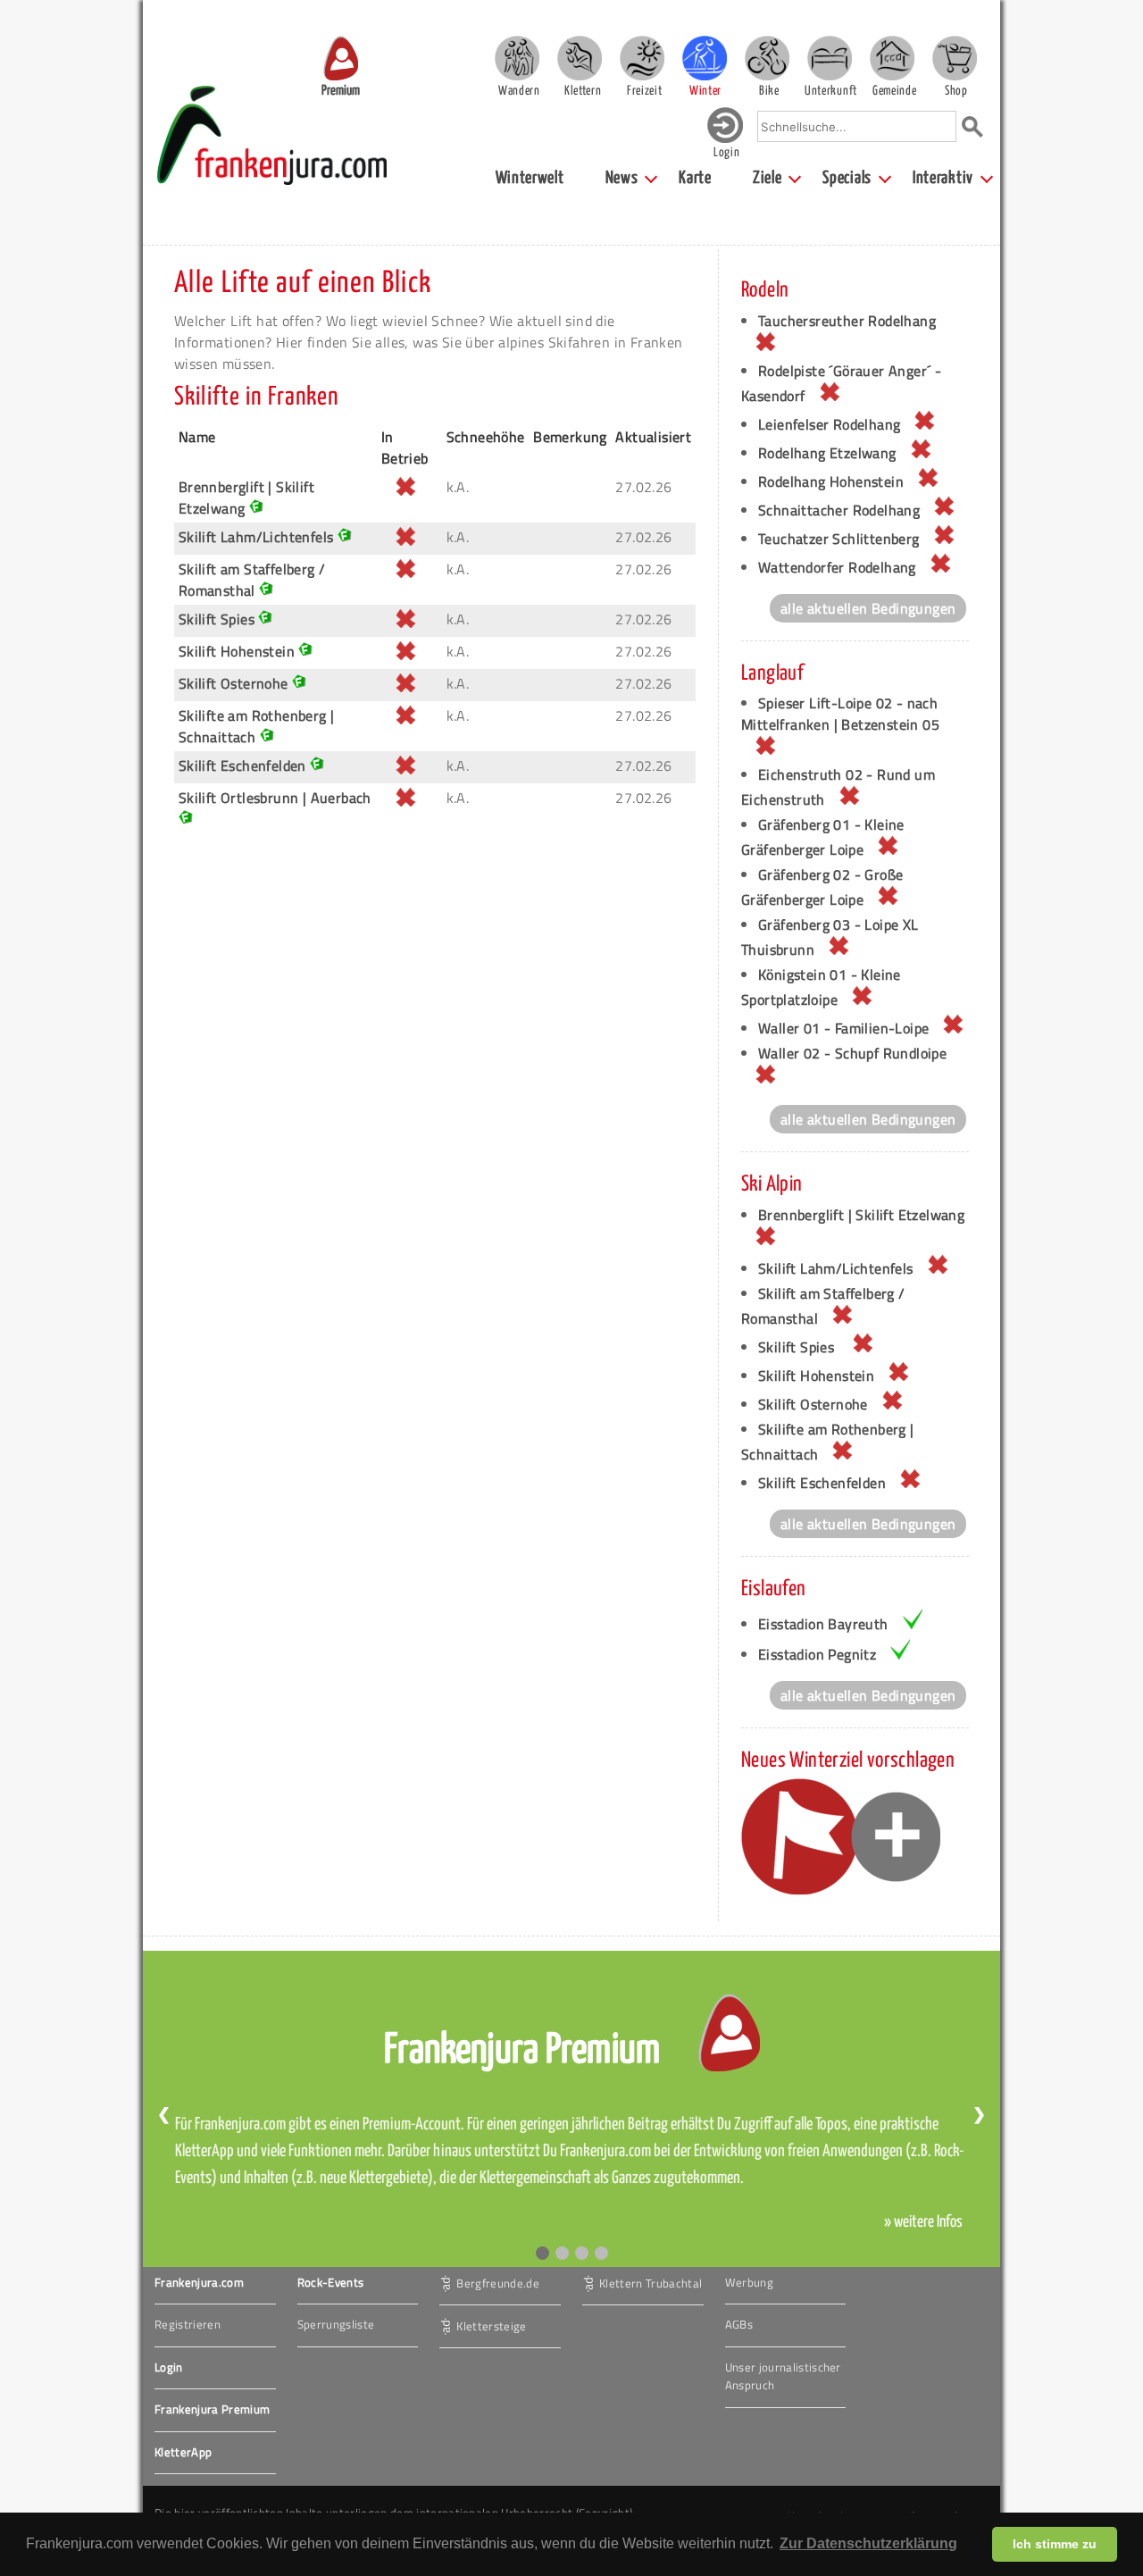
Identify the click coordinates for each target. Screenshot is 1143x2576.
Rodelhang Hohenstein (831, 481)
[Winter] (705, 58)
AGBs (739, 2324)
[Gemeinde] (892, 58)
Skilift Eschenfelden (242, 765)
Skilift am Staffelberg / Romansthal (252, 580)
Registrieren (188, 2324)
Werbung (749, 2282)
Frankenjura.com (199, 2282)
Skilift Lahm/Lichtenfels (256, 537)
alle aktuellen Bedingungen (868, 608)
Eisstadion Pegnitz (817, 1654)
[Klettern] (580, 58)
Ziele (768, 178)
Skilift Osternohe (234, 683)
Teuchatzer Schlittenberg (839, 539)
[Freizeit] (642, 58)
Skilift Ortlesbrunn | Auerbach (275, 798)
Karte (695, 178)
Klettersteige (491, 2325)
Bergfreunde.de (498, 2282)
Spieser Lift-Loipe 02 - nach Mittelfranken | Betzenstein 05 (840, 714)
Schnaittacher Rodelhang (839, 510)
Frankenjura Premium (212, 2409)
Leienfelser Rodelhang (829, 424)
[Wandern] (517, 58)
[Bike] (767, 58)
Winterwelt (530, 178)
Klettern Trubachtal (651, 2282)
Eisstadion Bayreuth (823, 1624)
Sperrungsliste (336, 2324)
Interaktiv (943, 178)
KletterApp (183, 2452)
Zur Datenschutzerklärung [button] (868, 2543)
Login (169, 2367)
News (622, 178)
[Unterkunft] (830, 58)
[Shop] (955, 58)
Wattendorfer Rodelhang (837, 567)
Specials (847, 178)
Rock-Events (331, 2282)
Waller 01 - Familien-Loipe (843, 1028)
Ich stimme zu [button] (1055, 2544)
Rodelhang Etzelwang (827, 453)
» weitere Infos (923, 2222)
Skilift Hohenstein (237, 651)
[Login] (725, 139)
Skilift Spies (219, 619)
